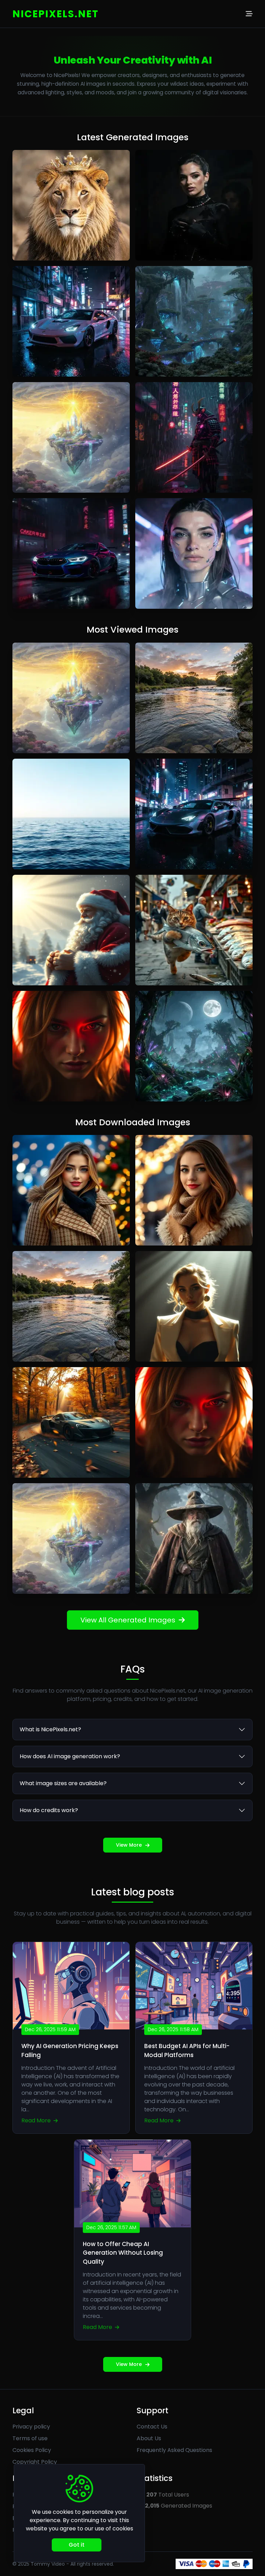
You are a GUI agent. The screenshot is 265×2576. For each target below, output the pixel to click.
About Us (149, 2438)
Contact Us (152, 2427)
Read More (37, 2120)
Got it (77, 2545)
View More (129, 1845)
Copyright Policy (35, 2462)
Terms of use (30, 2438)
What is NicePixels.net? (50, 1729)
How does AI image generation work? (70, 1756)
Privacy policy (31, 2427)
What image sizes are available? (63, 1783)
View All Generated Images (128, 1620)
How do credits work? (49, 1810)
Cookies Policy (32, 2450)
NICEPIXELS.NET (56, 14)
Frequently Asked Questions (174, 2450)
